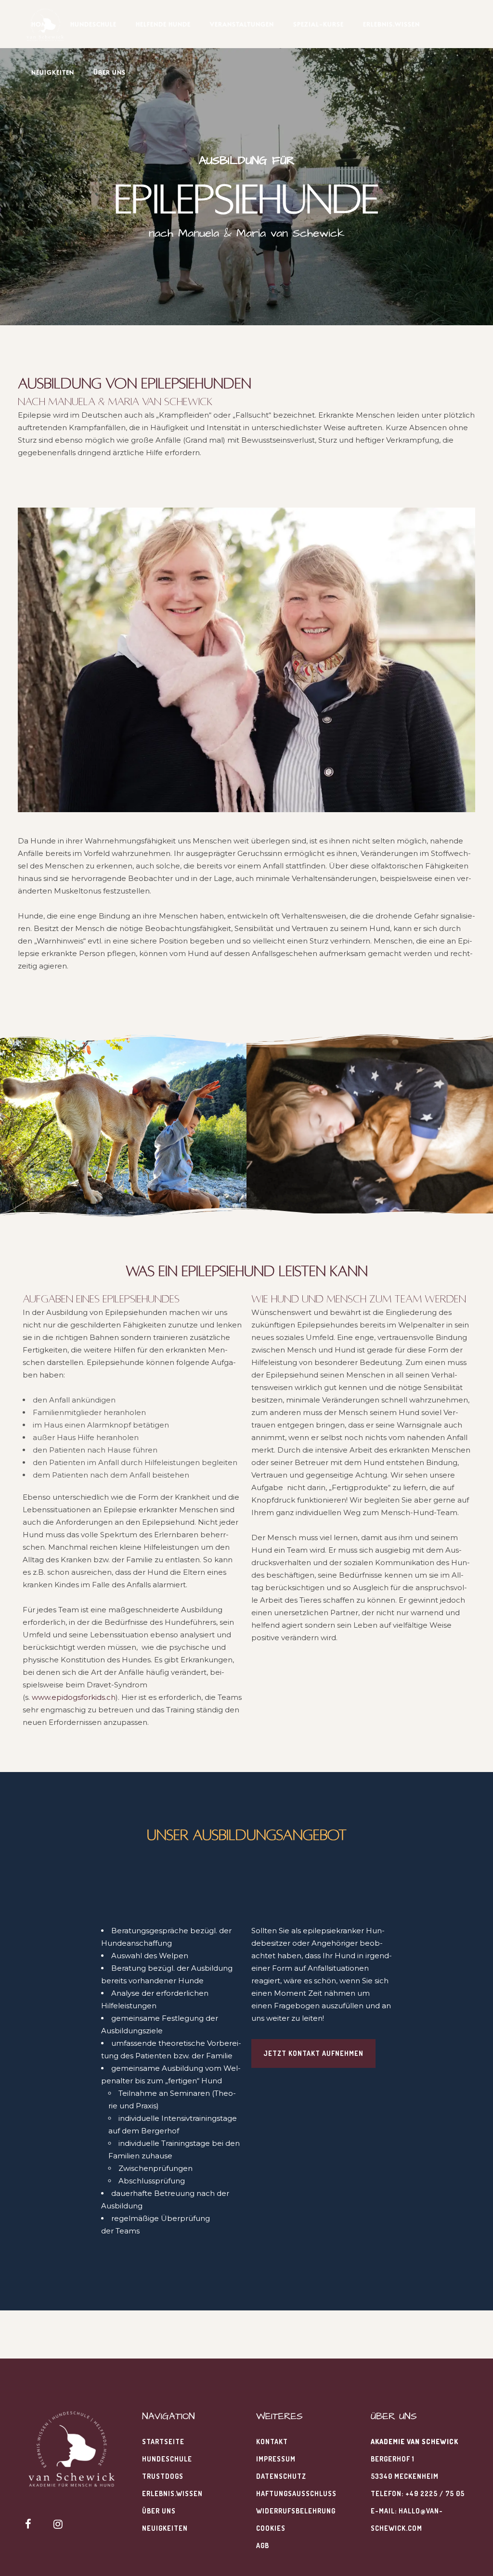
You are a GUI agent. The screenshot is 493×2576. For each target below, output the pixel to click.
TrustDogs (163, 2476)
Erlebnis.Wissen (172, 2493)
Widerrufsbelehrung (296, 2511)
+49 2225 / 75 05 (435, 2493)
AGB (263, 2545)
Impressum (276, 2459)
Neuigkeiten (165, 2528)
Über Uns (159, 2511)
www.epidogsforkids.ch (74, 1697)
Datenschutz (281, 2476)
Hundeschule (167, 2459)
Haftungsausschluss (296, 2493)
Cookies (271, 2528)
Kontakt (272, 2442)
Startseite (163, 2442)
